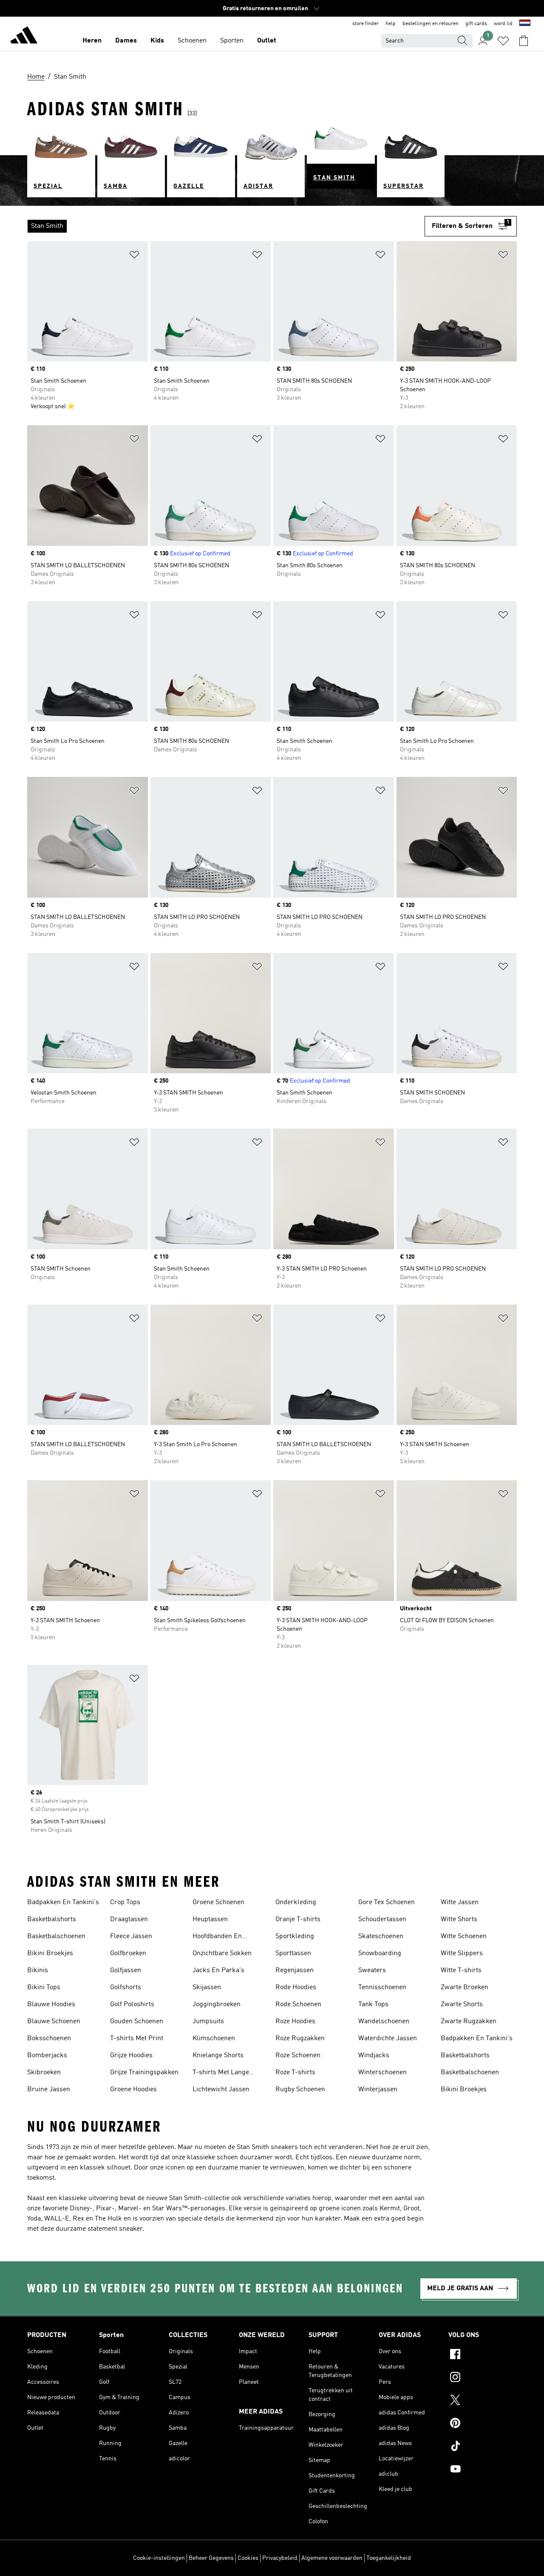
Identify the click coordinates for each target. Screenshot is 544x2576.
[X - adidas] (483, 2401)
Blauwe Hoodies (51, 2005)
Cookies (248, 2558)
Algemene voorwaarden (332, 2558)
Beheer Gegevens (211, 2558)
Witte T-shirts (461, 1970)
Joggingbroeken (217, 2005)
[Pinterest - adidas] (483, 2424)
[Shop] (24, 37)
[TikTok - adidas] (483, 2447)
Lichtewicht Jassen (221, 2090)
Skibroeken (44, 2073)
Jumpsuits (208, 2022)
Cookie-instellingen (159, 2558)
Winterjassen (378, 2090)
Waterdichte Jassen (388, 2039)
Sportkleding (295, 1936)
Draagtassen (129, 1919)
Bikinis (38, 1970)
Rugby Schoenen (300, 2090)
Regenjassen (295, 1970)
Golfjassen (126, 1970)
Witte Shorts (459, 1919)
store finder (365, 24)
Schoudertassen (382, 1919)
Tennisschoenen (382, 1987)
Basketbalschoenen (56, 1936)
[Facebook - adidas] (483, 2355)
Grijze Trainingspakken (144, 2073)
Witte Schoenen (464, 1936)
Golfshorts (126, 1987)
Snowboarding (380, 1953)
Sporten (232, 41)
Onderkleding (296, 1902)
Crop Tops (125, 1902)
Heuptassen (210, 1919)
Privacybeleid (280, 2558)
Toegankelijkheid (389, 2558)
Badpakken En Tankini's (63, 1902)
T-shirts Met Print (137, 2039)
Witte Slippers (462, 1953)
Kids (157, 41)
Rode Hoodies (296, 1987)
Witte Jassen (460, 1902)
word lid (503, 24)
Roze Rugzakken (300, 2039)
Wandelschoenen (384, 2022)
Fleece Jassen (131, 1936)
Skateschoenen (381, 1936)
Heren (92, 41)
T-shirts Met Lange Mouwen (221, 2073)
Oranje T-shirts (298, 1919)
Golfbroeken (128, 1953)
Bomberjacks (47, 2056)
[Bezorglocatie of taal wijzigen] (525, 24)
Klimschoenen (214, 2039)
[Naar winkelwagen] (524, 41)
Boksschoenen (49, 2039)
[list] (226, 226)
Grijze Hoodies (131, 2056)
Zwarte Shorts (462, 2005)
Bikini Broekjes (50, 1953)
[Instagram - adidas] (483, 2378)
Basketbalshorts (52, 1919)
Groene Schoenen (218, 1902)
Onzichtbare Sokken (222, 1953)
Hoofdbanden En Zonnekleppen (217, 1937)
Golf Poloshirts (132, 2005)
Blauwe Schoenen (54, 2022)
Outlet (267, 41)
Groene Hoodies (133, 2090)
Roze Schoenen (298, 2056)
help (391, 24)
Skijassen (207, 1987)
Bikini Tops (44, 1987)
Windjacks (374, 2056)
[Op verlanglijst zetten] (134, 256)
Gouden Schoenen (137, 2022)
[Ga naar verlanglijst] (503, 41)
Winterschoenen (382, 2073)
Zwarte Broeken (465, 1987)
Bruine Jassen (49, 2090)
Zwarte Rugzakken (469, 2022)
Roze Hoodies (295, 2022)
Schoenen (192, 41)
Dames (126, 41)
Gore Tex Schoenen (387, 1902)
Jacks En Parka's (218, 1970)
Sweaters (372, 1970)
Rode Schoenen (298, 2005)
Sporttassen (293, 1953)
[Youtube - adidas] (483, 2470)
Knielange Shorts (218, 2056)
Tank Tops (373, 2005)
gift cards (476, 24)
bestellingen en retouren (431, 24)
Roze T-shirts (295, 2073)
